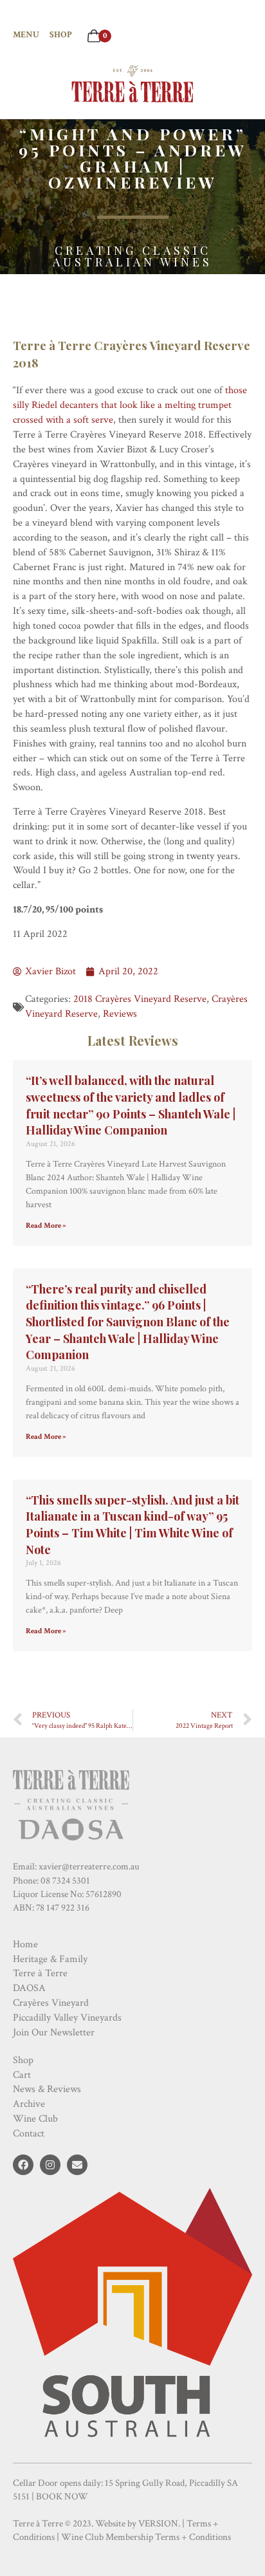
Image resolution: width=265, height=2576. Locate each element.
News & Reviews (47, 2089)
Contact (29, 2134)
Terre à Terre (40, 1973)
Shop (61, 35)
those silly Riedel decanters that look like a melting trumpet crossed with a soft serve (130, 405)
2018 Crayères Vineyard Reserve (140, 999)
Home (25, 1944)
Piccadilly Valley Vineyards (67, 2018)
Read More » (46, 1226)
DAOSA (29, 1988)
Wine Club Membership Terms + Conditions (146, 2537)
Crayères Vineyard (51, 2003)
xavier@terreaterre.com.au (89, 1867)
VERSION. (159, 2524)
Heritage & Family (50, 1959)
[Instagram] (50, 2165)
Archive (29, 2104)
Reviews (120, 1014)
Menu (26, 35)
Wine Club (35, 2119)
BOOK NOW (62, 2497)
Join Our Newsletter (54, 2033)
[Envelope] (77, 2165)
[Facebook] (23, 2165)
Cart (22, 2075)
